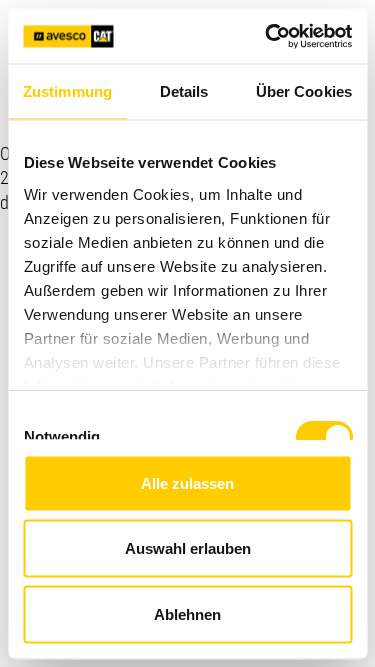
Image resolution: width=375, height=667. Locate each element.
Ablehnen (187, 613)
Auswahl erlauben (188, 548)
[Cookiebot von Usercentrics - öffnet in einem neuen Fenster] (267, 36)
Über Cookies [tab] (304, 91)
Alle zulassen (187, 482)
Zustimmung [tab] (67, 91)
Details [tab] (184, 91)
